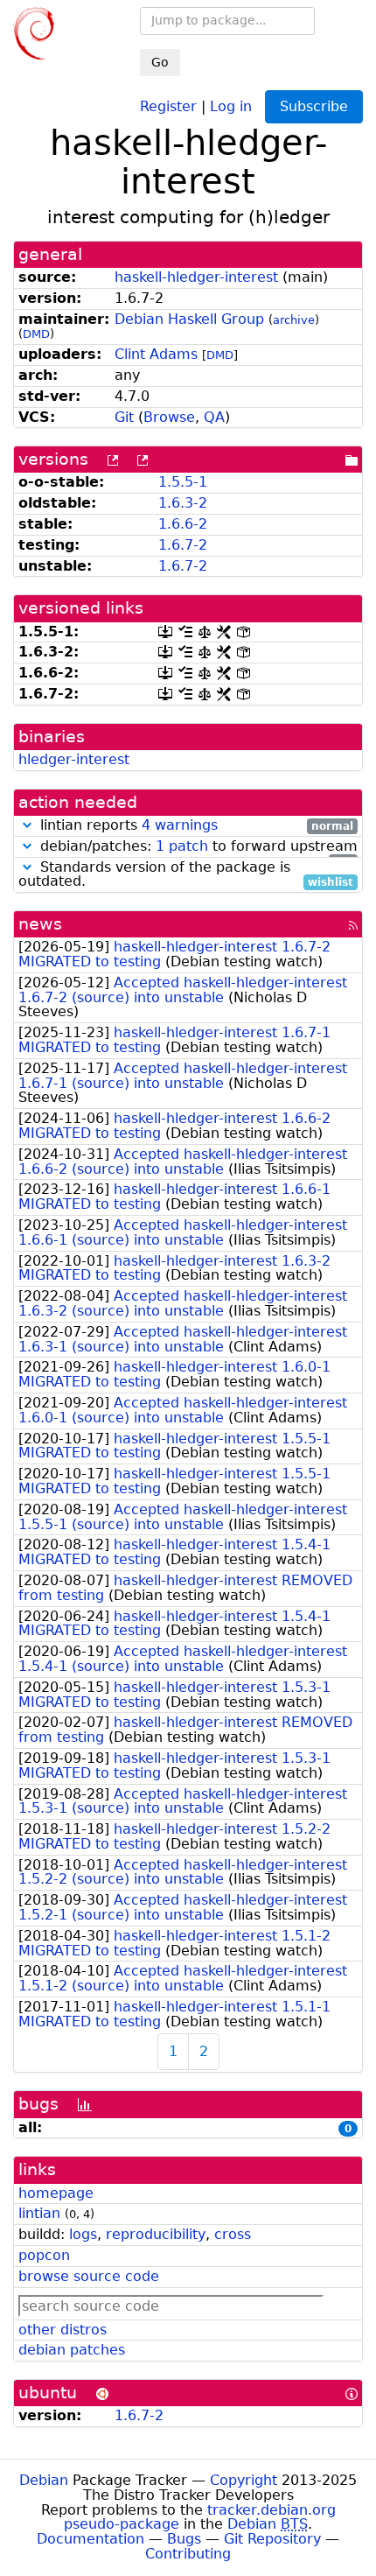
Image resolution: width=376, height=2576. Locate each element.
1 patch (182, 846)
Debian (44, 2480)
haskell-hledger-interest (196, 277)
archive (294, 320)
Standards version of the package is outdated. (186, 875)
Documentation (91, 2539)
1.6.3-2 (183, 503)
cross (233, 2234)
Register (168, 105)
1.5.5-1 (183, 482)
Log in (231, 105)
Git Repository (272, 2539)
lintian (39, 2213)
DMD (36, 334)
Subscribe (314, 106)
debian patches (72, 2350)
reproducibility (156, 2234)
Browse (169, 417)
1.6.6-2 (183, 524)
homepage (56, 2193)
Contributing (188, 2554)
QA (214, 417)
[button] (27, 825)
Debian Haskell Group (189, 319)
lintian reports (195, 826)
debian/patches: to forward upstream (197, 847)
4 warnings (180, 825)
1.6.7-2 (183, 545)
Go (160, 62)
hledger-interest (74, 759)
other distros (63, 2330)
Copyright (244, 2480)
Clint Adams (156, 354)
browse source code (89, 2276)
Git (124, 417)
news (40, 924)
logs (83, 2234)
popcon (44, 2255)
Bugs (184, 2539)
